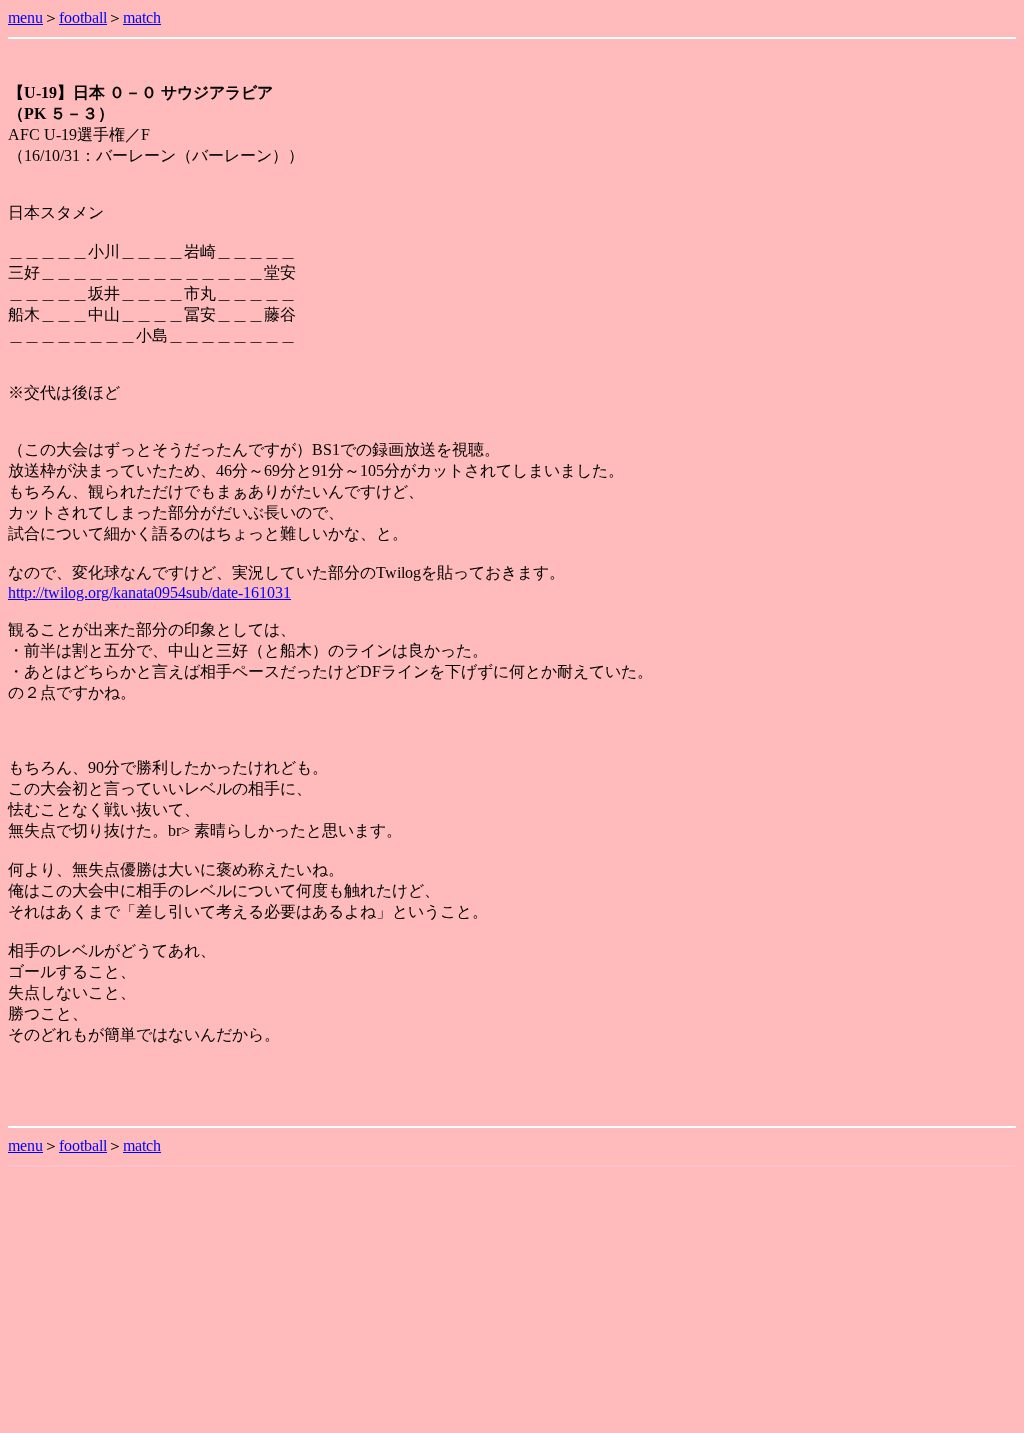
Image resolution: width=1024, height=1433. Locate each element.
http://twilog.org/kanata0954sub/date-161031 (149, 592)
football (83, 17)
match (142, 17)
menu (25, 17)
